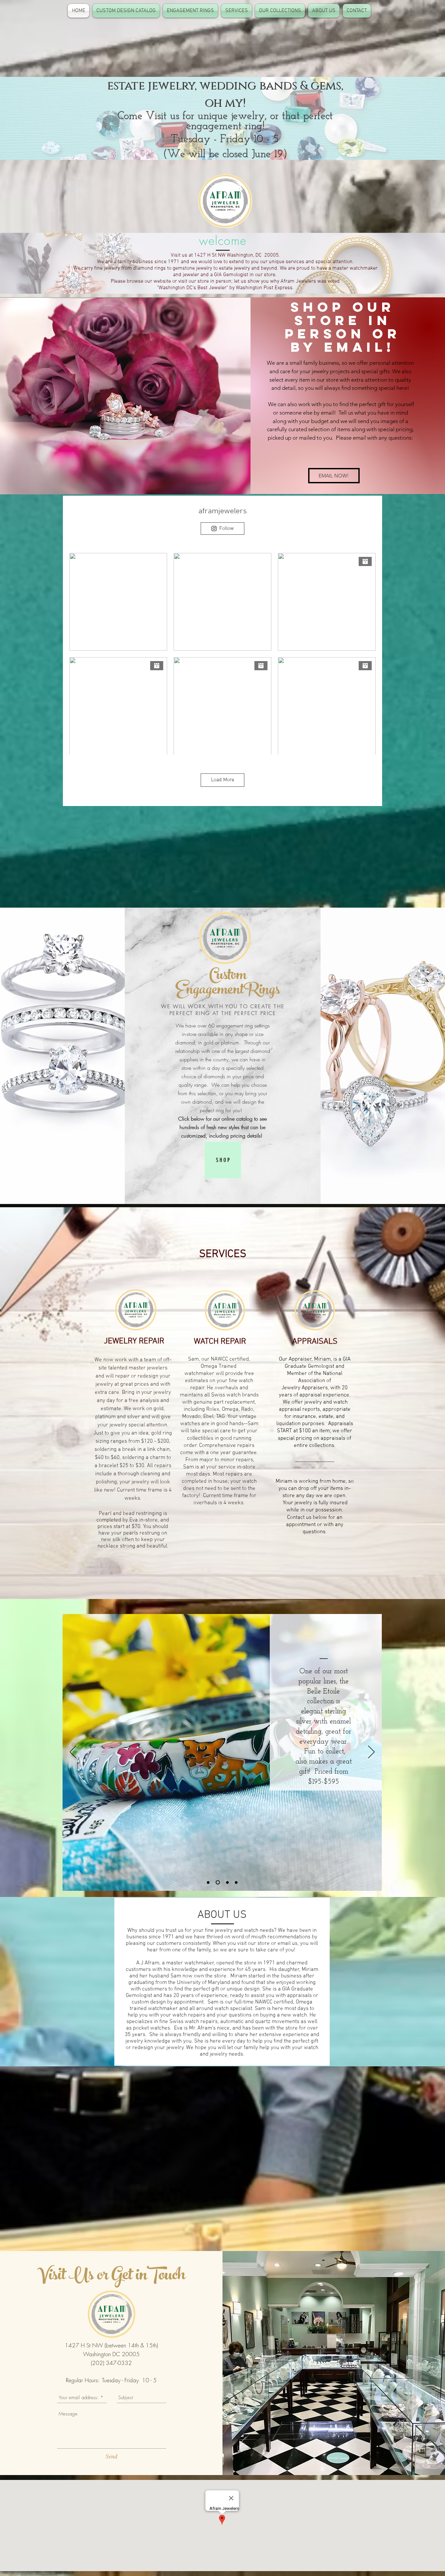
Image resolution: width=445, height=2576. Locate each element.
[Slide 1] (208, 1882)
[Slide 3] (227, 1882)
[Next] (371, 1752)
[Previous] (73, 1752)
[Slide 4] (236, 1882)
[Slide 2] (217, 1882)
